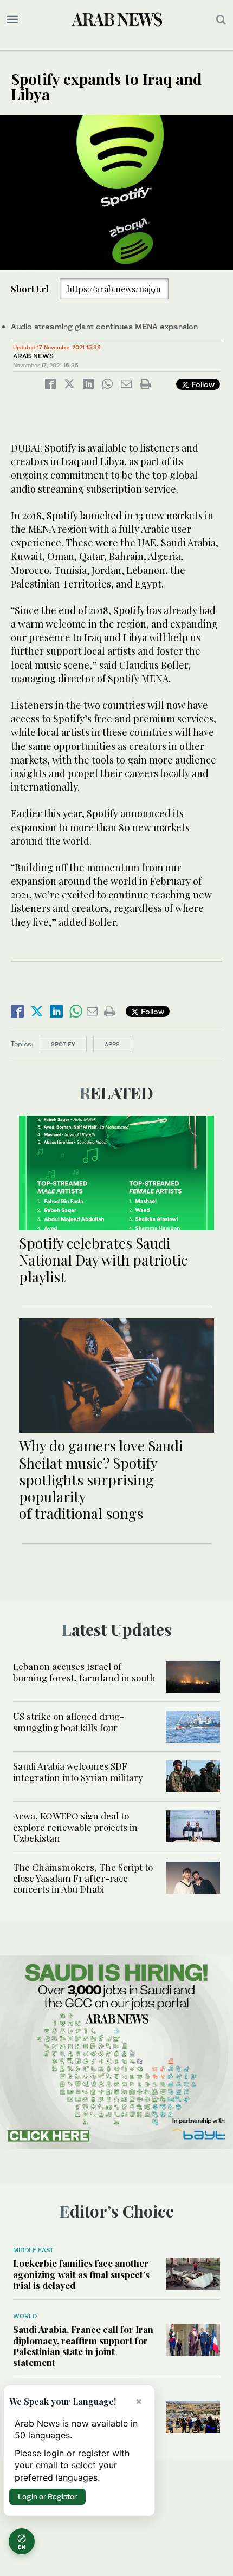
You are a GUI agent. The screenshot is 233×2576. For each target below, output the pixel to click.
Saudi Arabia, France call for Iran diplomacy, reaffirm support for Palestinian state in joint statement (83, 2346)
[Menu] (12, 19)
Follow (202, 384)
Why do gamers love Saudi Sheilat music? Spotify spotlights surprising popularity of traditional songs (101, 1479)
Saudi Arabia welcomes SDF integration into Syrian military (78, 1771)
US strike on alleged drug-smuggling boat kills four (69, 1721)
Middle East (33, 2250)
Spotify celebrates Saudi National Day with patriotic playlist (103, 1260)
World (25, 2316)
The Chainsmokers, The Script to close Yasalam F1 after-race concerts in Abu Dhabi (83, 1878)
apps (112, 1044)
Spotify (63, 1044)
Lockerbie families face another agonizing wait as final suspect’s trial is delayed (81, 2274)
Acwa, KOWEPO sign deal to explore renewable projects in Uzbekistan (75, 1827)
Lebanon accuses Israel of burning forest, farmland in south (84, 1672)
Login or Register (47, 2496)
